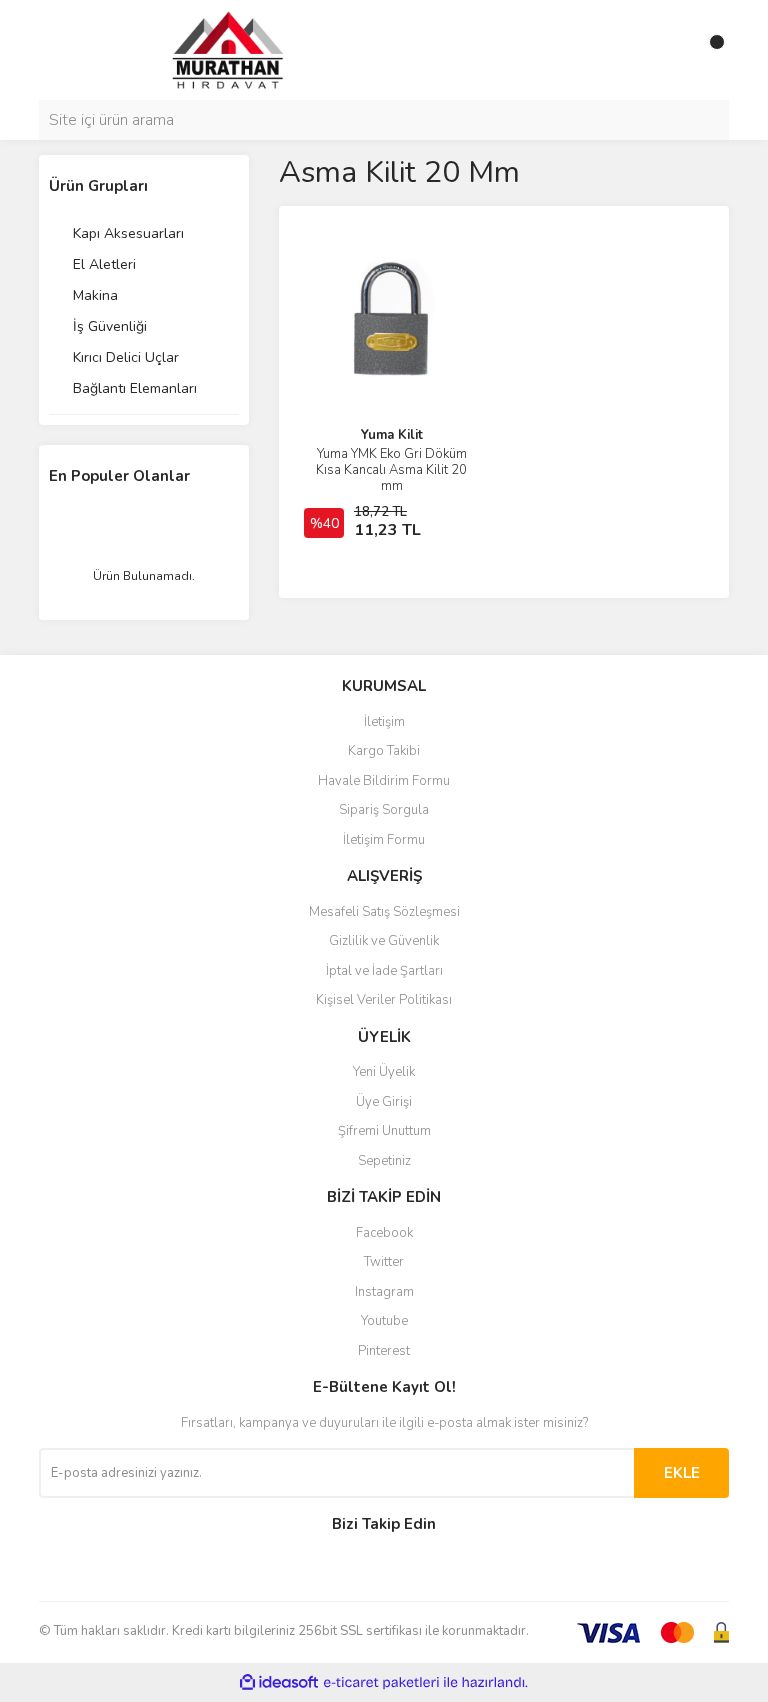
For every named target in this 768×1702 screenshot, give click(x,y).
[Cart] (709, 50)
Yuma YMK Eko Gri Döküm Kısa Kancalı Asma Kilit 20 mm (391, 470)
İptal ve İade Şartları (384, 971)
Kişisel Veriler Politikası (384, 1000)
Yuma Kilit (392, 435)
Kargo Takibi (384, 751)
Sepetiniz (384, 1161)
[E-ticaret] (381, 1682)
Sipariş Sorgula (384, 810)
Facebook (384, 1233)
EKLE (682, 1473)
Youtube (384, 1321)
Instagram (384, 1292)
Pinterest (384, 1351)
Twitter (384, 1262)
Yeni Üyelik (384, 1072)
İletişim (384, 722)
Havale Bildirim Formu (384, 781)
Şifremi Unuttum (384, 1131)
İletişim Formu (384, 840)
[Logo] (209, 49)
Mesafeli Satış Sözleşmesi (384, 912)
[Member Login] (669, 50)
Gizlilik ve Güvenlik (384, 941)
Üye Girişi (384, 1102)
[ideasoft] (279, 1682)
